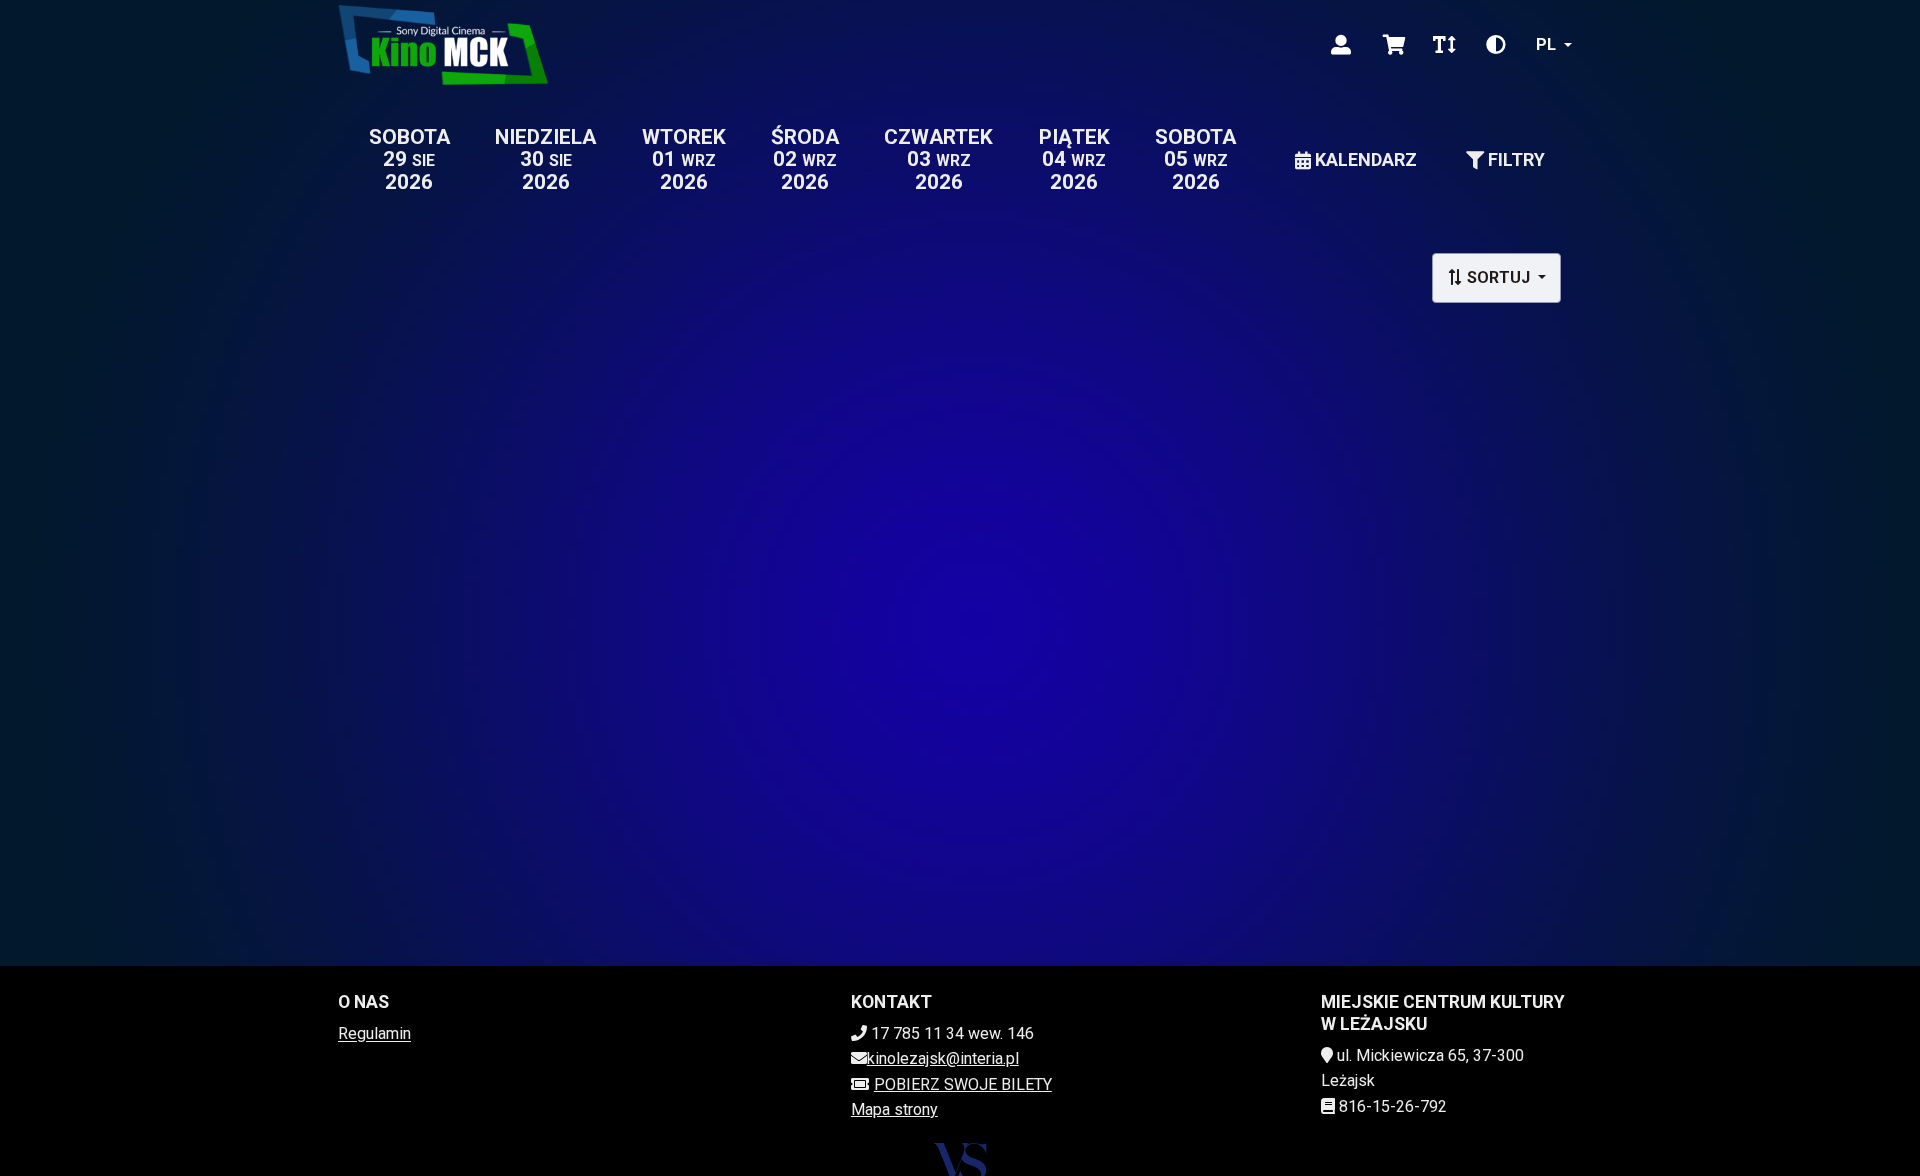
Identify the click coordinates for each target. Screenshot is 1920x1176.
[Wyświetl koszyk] (1394, 45)
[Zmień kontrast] (1496, 45)
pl (1546, 44)
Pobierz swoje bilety (963, 1084)
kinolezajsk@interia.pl (943, 1058)
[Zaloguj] (1341, 45)
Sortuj (1498, 277)
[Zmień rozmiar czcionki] (1444, 45)
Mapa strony (894, 1109)
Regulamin (374, 1033)
